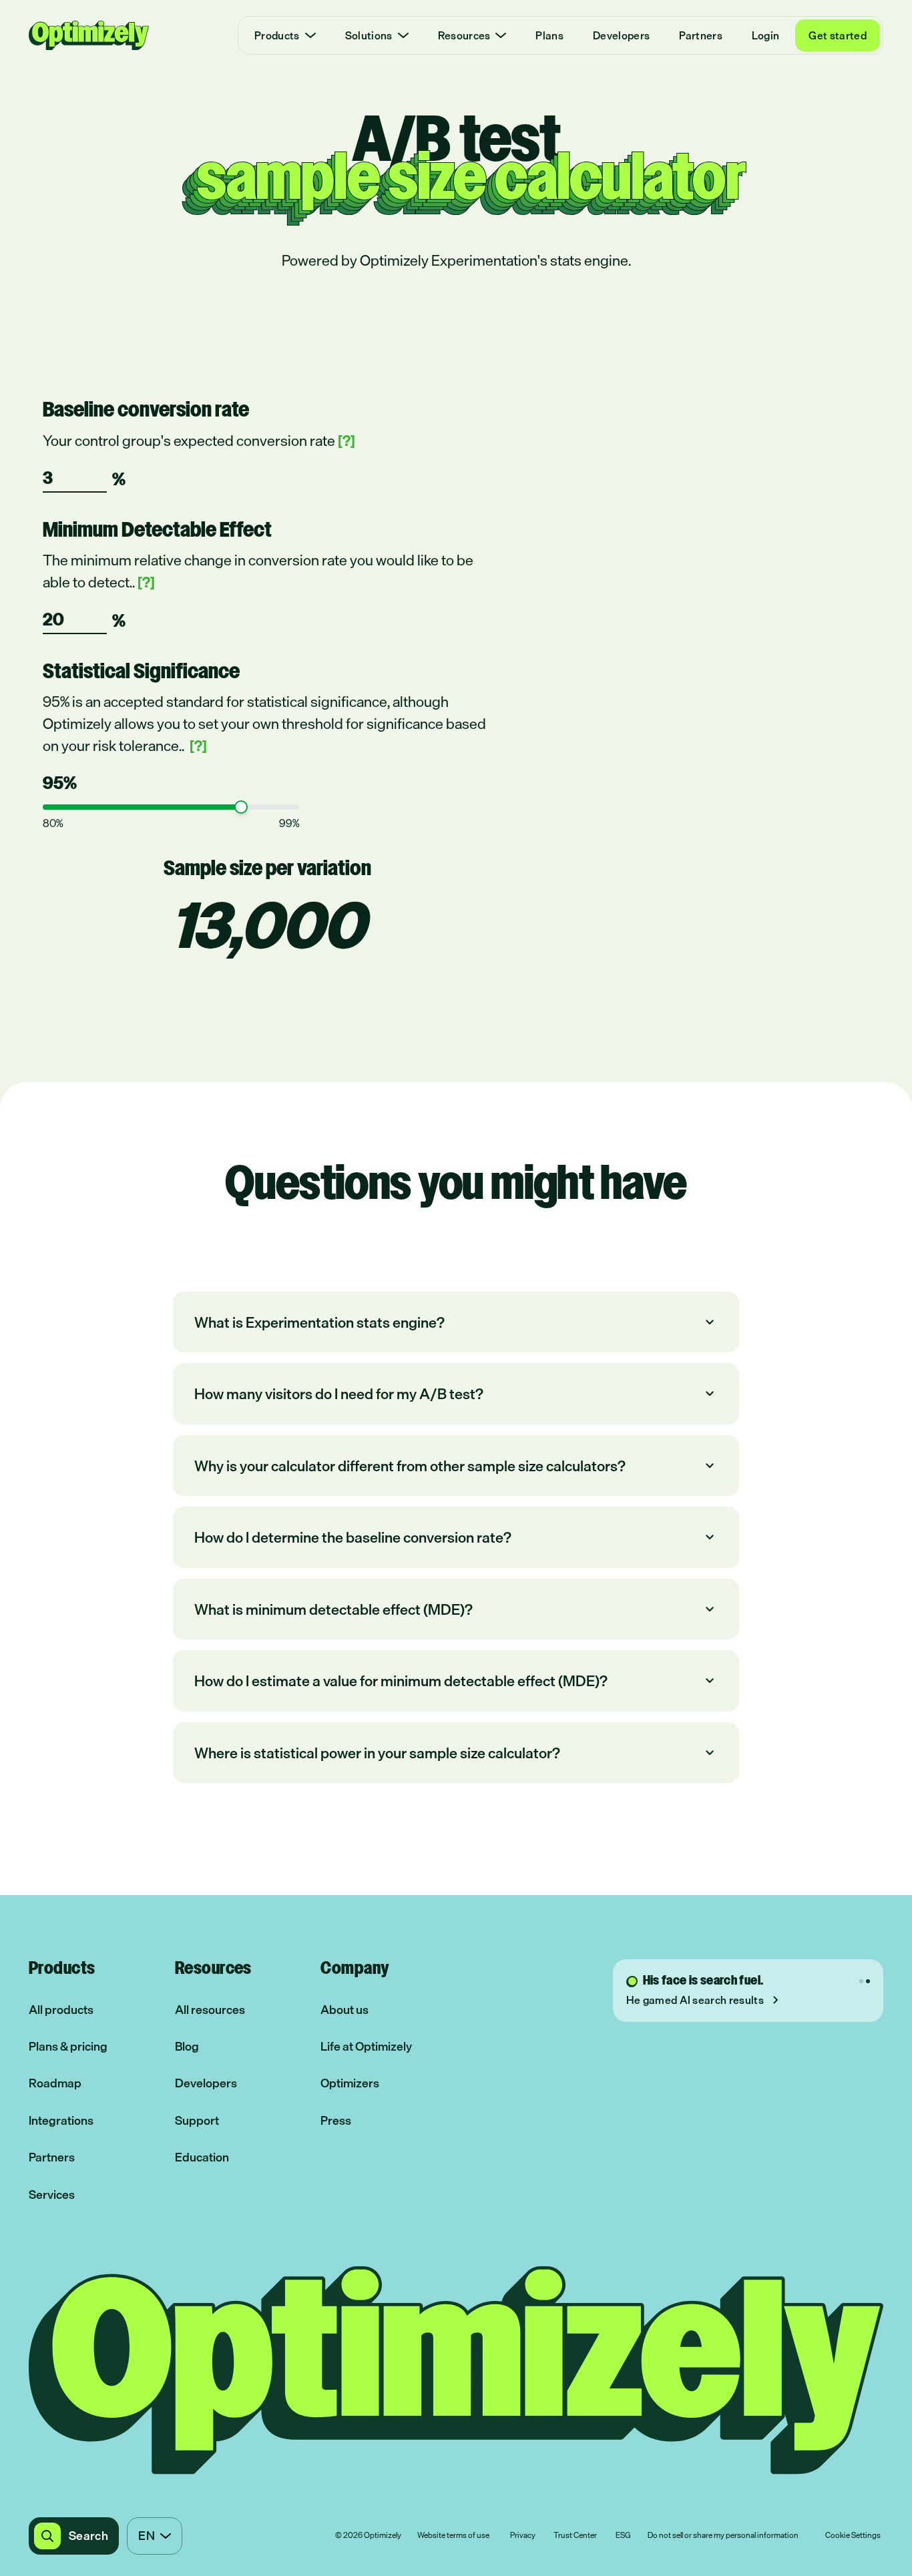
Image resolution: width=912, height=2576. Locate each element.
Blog (187, 2046)
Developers (621, 35)
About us (345, 2010)
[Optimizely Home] (89, 35)
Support (197, 2120)
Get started (838, 35)
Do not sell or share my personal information (723, 2536)
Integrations (61, 2120)
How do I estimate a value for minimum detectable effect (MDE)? (456, 1681)
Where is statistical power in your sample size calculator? (456, 1753)
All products (61, 2010)
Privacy (523, 2536)
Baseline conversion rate (146, 411)
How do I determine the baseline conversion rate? (456, 1537)
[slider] (241, 807)
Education (202, 2157)
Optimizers (350, 2083)
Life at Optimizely (366, 2046)
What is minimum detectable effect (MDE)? (456, 1609)
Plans (549, 35)
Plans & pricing (68, 2046)
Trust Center (575, 2536)
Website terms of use (453, 2536)
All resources (210, 2010)
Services (52, 2195)
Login (766, 35)
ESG (623, 2536)
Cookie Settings (853, 2536)
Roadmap (55, 2083)
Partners (701, 35)
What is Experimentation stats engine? (456, 1322)
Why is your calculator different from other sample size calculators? (456, 1466)
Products (277, 35)
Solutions (369, 35)
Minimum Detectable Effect (157, 531)
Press (336, 2120)
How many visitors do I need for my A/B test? (456, 1393)
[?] (347, 440)
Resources (464, 35)
